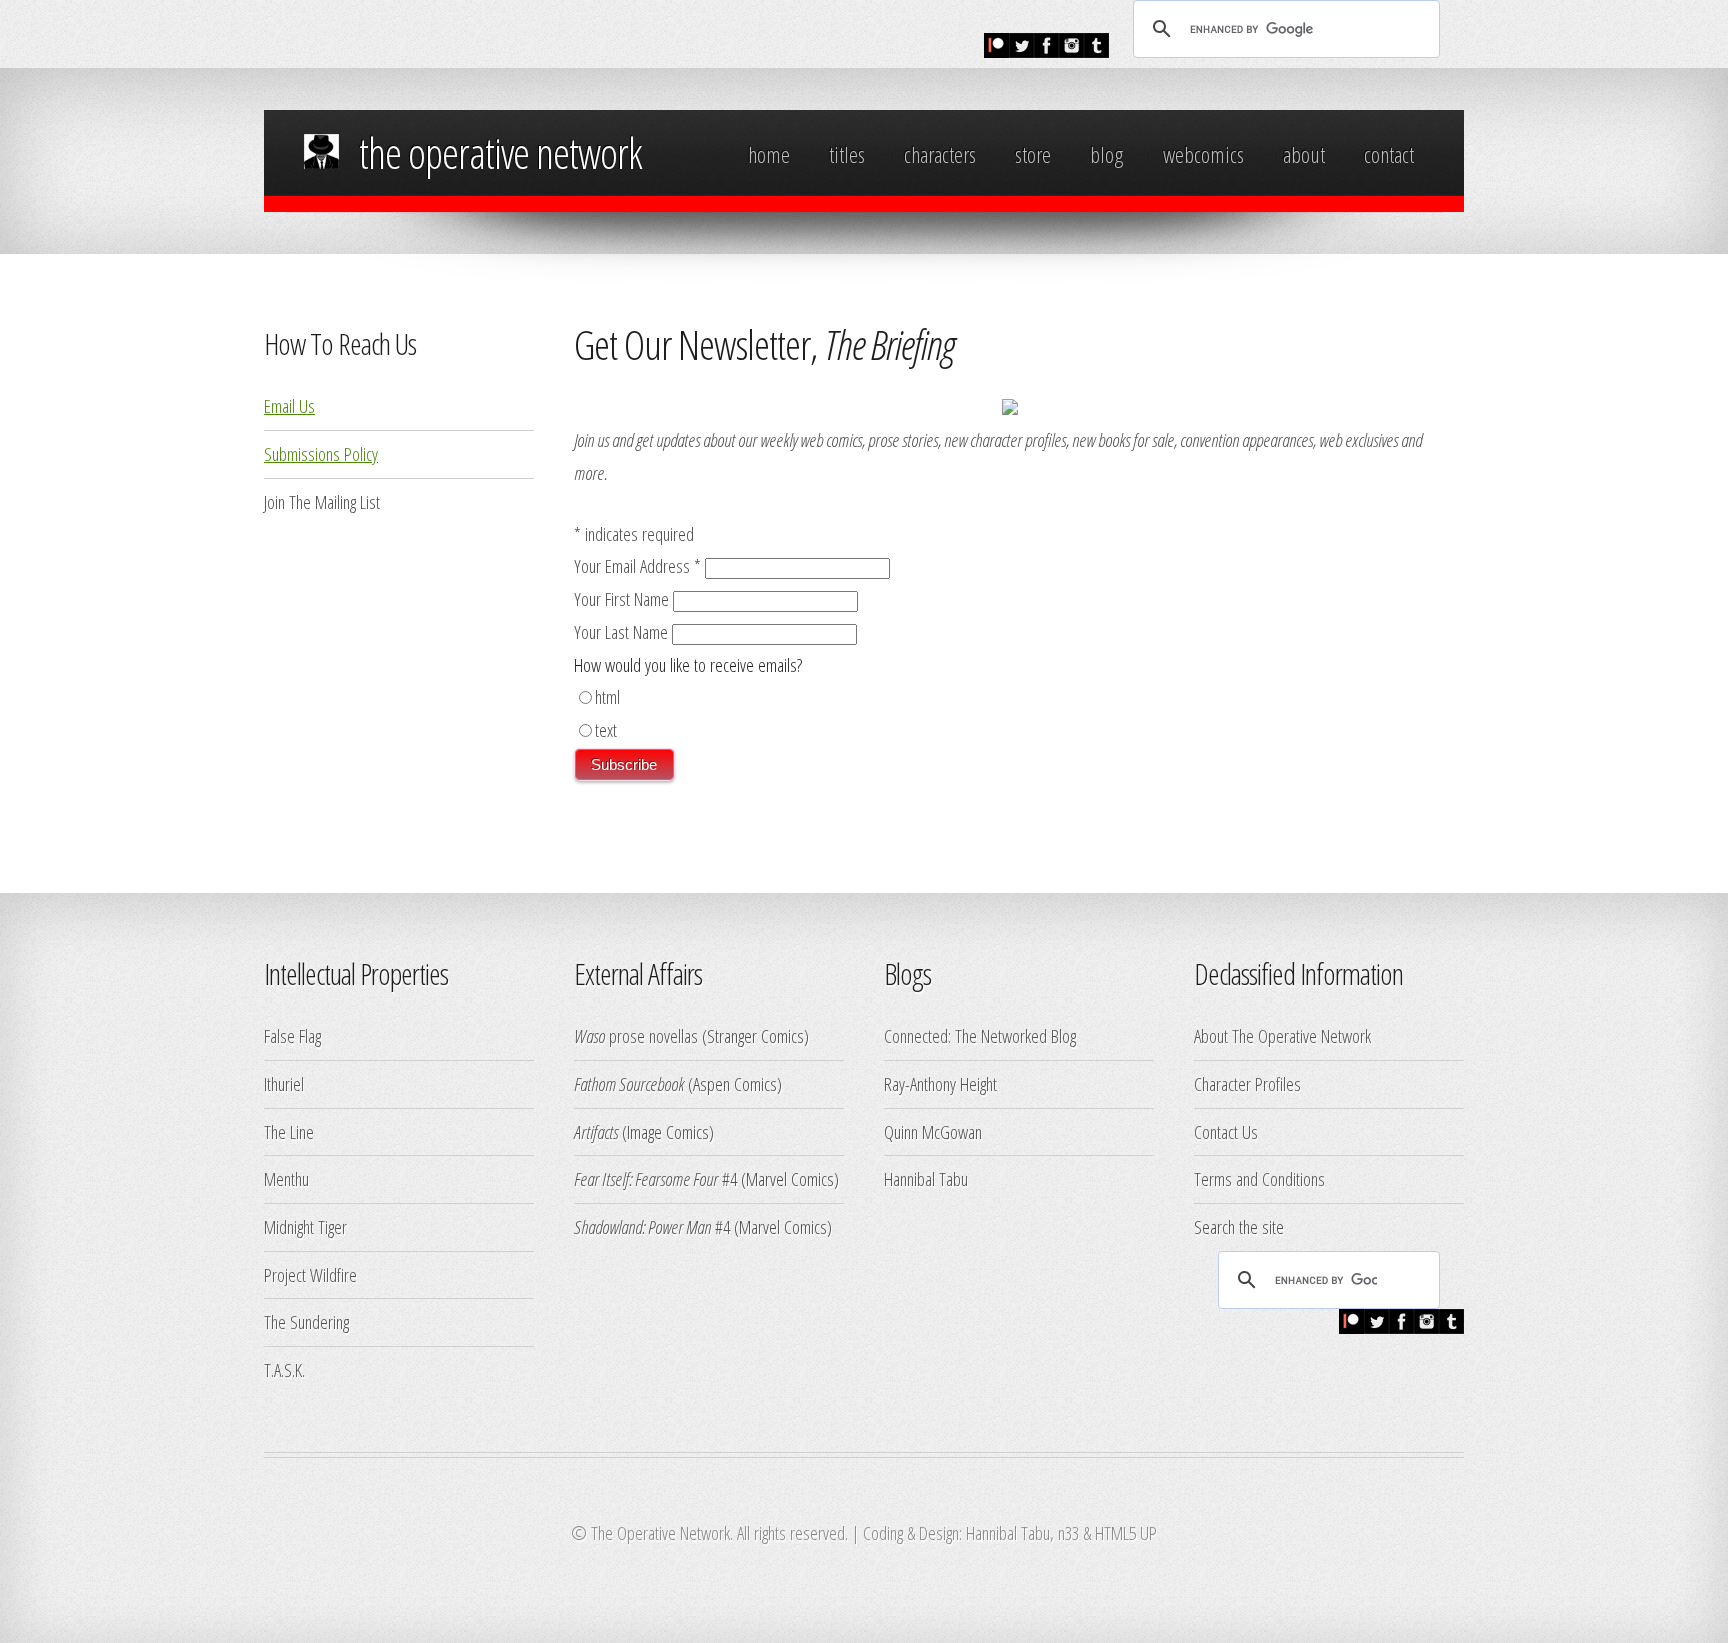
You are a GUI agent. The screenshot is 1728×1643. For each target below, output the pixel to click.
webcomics (1203, 154)
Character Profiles (1247, 1083)
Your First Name (623, 598)
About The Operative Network (1282, 1035)
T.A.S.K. (284, 1369)
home (769, 154)
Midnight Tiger (305, 1226)
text (606, 729)
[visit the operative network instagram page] (1071, 50)
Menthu (286, 1178)
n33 (1068, 1532)
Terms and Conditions (1259, 1178)
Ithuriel (284, 1083)
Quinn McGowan (933, 1131)
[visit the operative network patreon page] (996, 50)
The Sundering (306, 1321)
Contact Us (1226, 1131)
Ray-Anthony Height (940, 1083)
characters (940, 154)
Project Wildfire (310, 1274)
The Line (289, 1131)
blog (1106, 154)
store (1033, 154)
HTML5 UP (1126, 1532)
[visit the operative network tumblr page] (1096, 50)
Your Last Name (623, 631)
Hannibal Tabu (926, 1178)
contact (1389, 154)
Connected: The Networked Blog (980, 1035)
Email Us (289, 405)
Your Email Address (637, 565)
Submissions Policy (321, 453)
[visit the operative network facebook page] (1046, 50)
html (607, 696)
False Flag (292, 1035)
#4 (655, 1178)
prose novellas (636, 1035)
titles (847, 154)
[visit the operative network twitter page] (1021, 50)
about (1304, 154)
